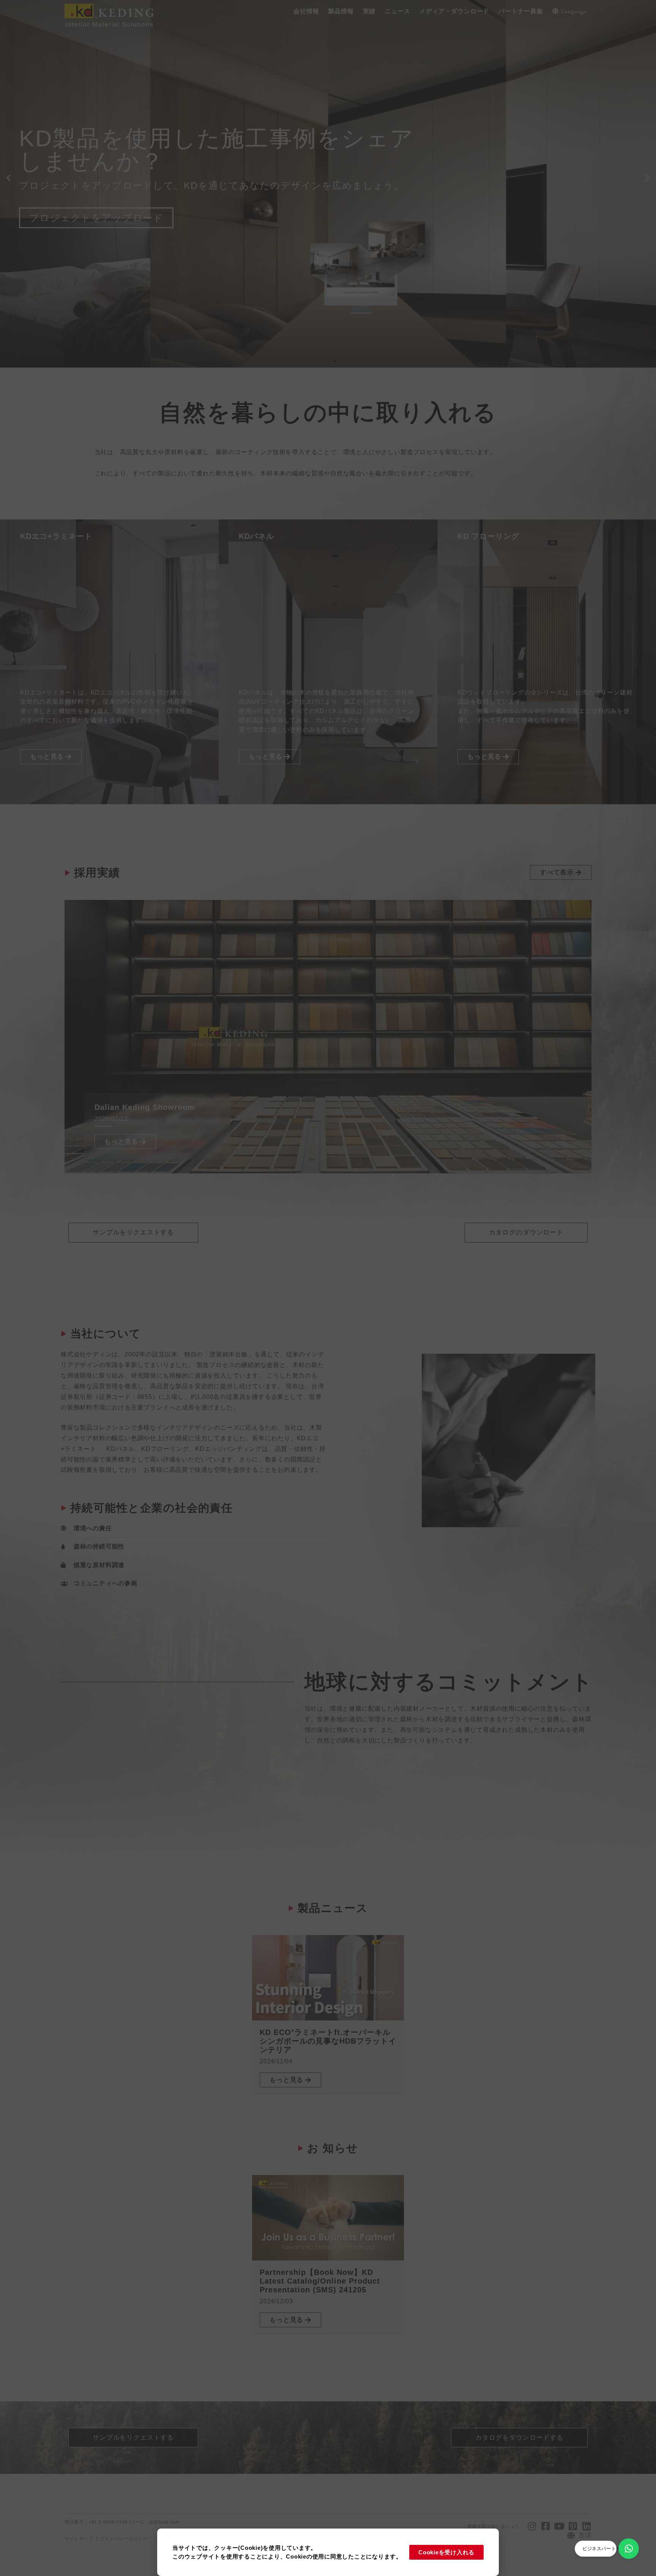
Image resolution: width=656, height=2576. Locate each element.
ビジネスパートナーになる (611, 2549)
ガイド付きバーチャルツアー (96, 206)
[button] (306, 12)
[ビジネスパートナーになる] (629, 2549)
